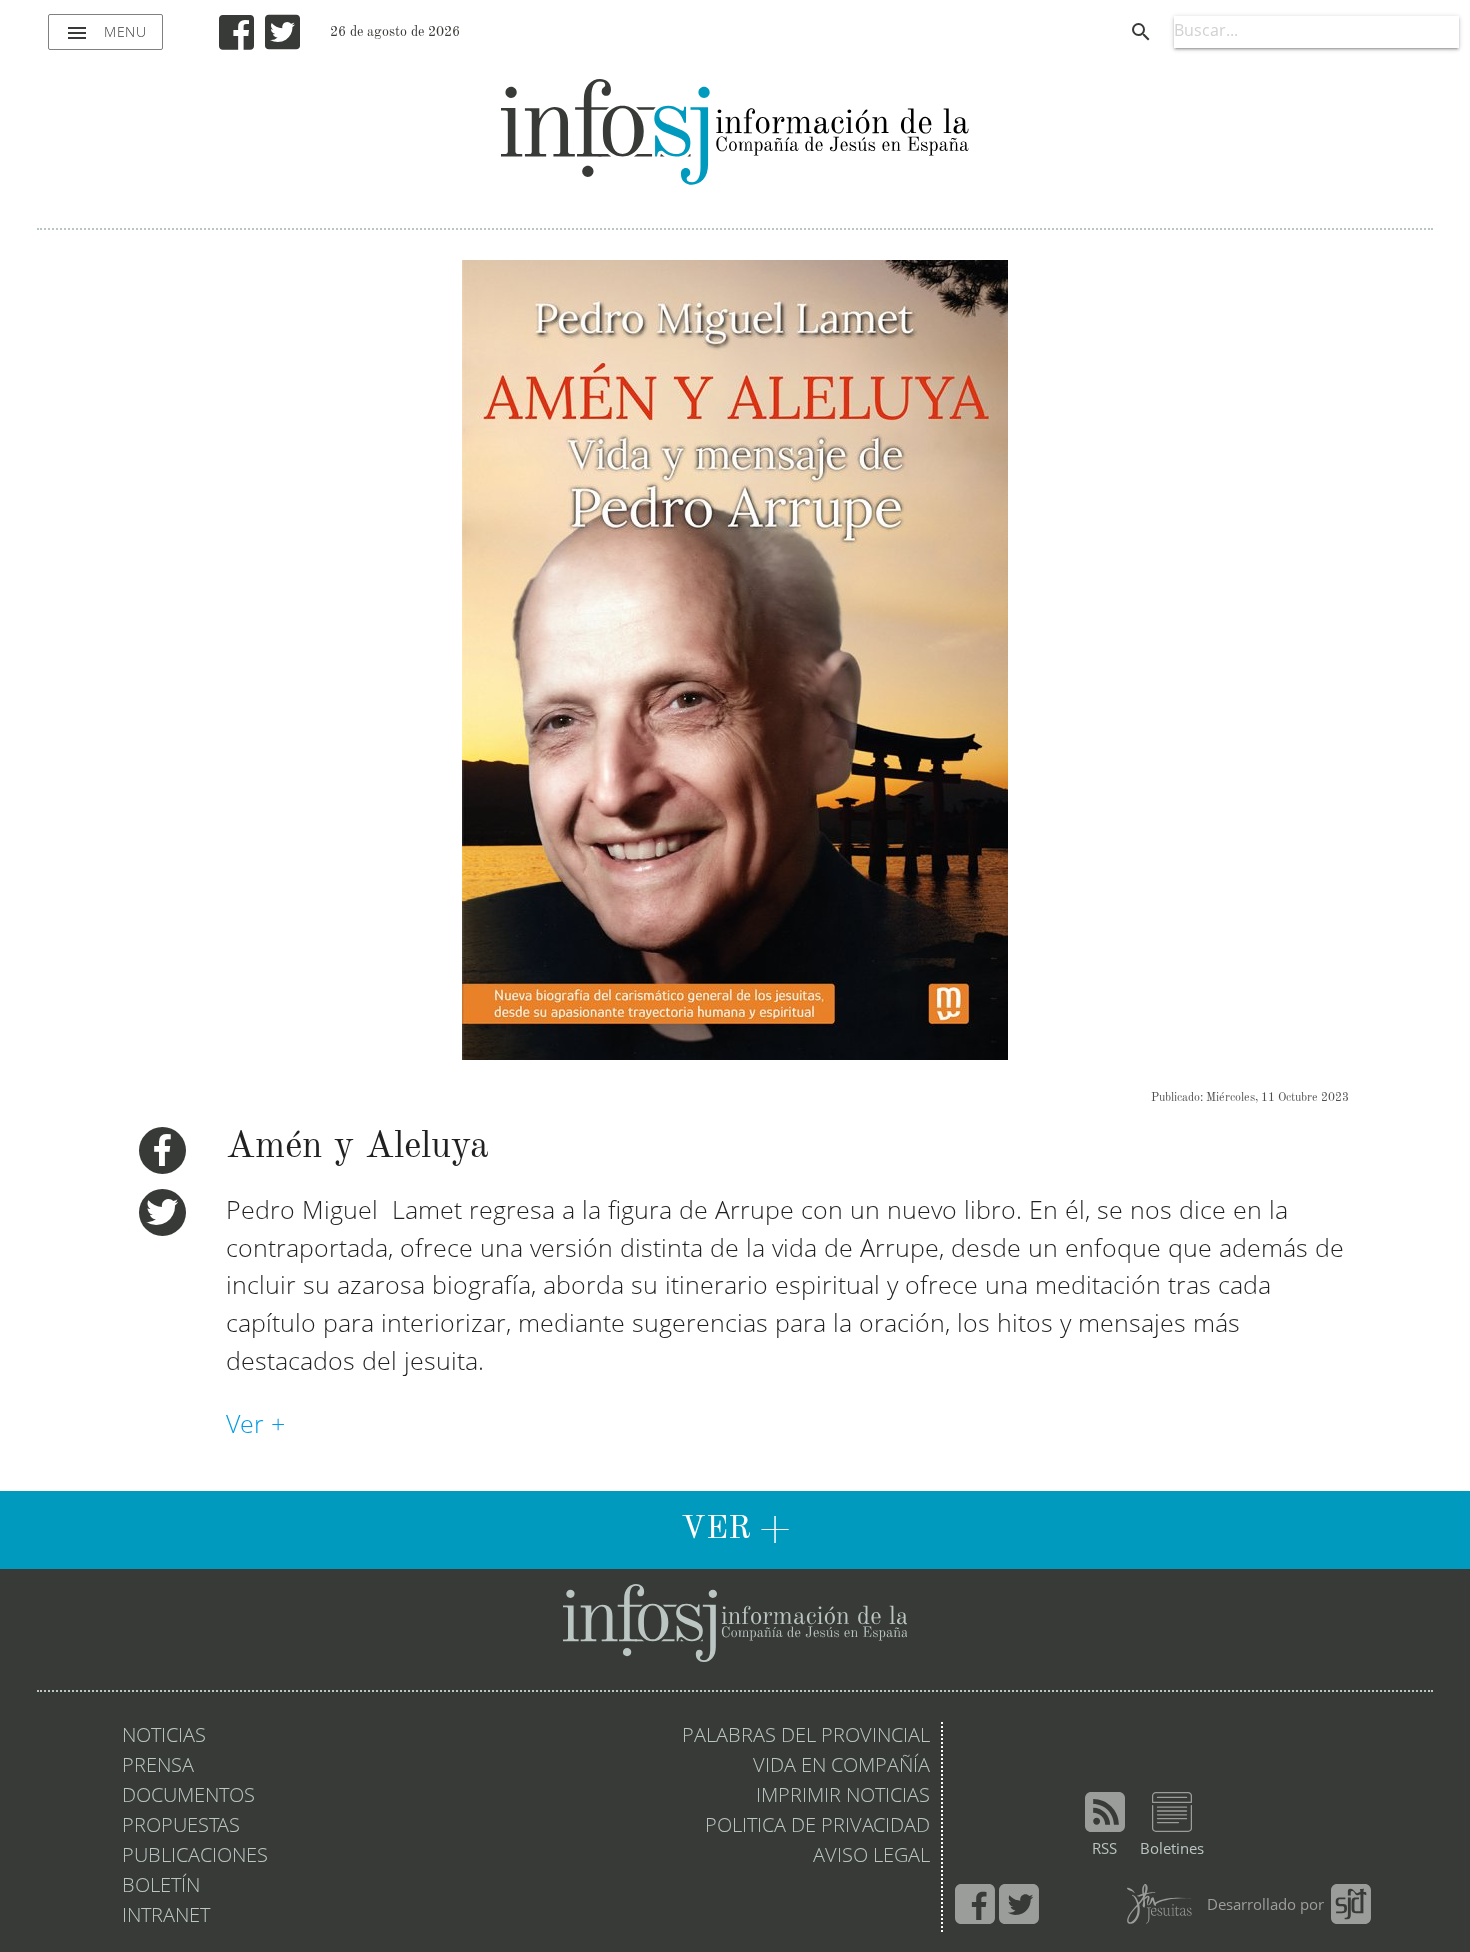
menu (105, 33)
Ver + (259, 1426)
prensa (158, 1767)
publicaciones (195, 1857)
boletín (161, 1887)
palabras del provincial (806, 1737)
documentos (188, 1797)
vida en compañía (841, 1767)
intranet (166, 1917)
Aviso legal (871, 1857)
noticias (164, 1737)
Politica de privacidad (817, 1827)
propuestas (181, 1827)
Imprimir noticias (843, 1797)
